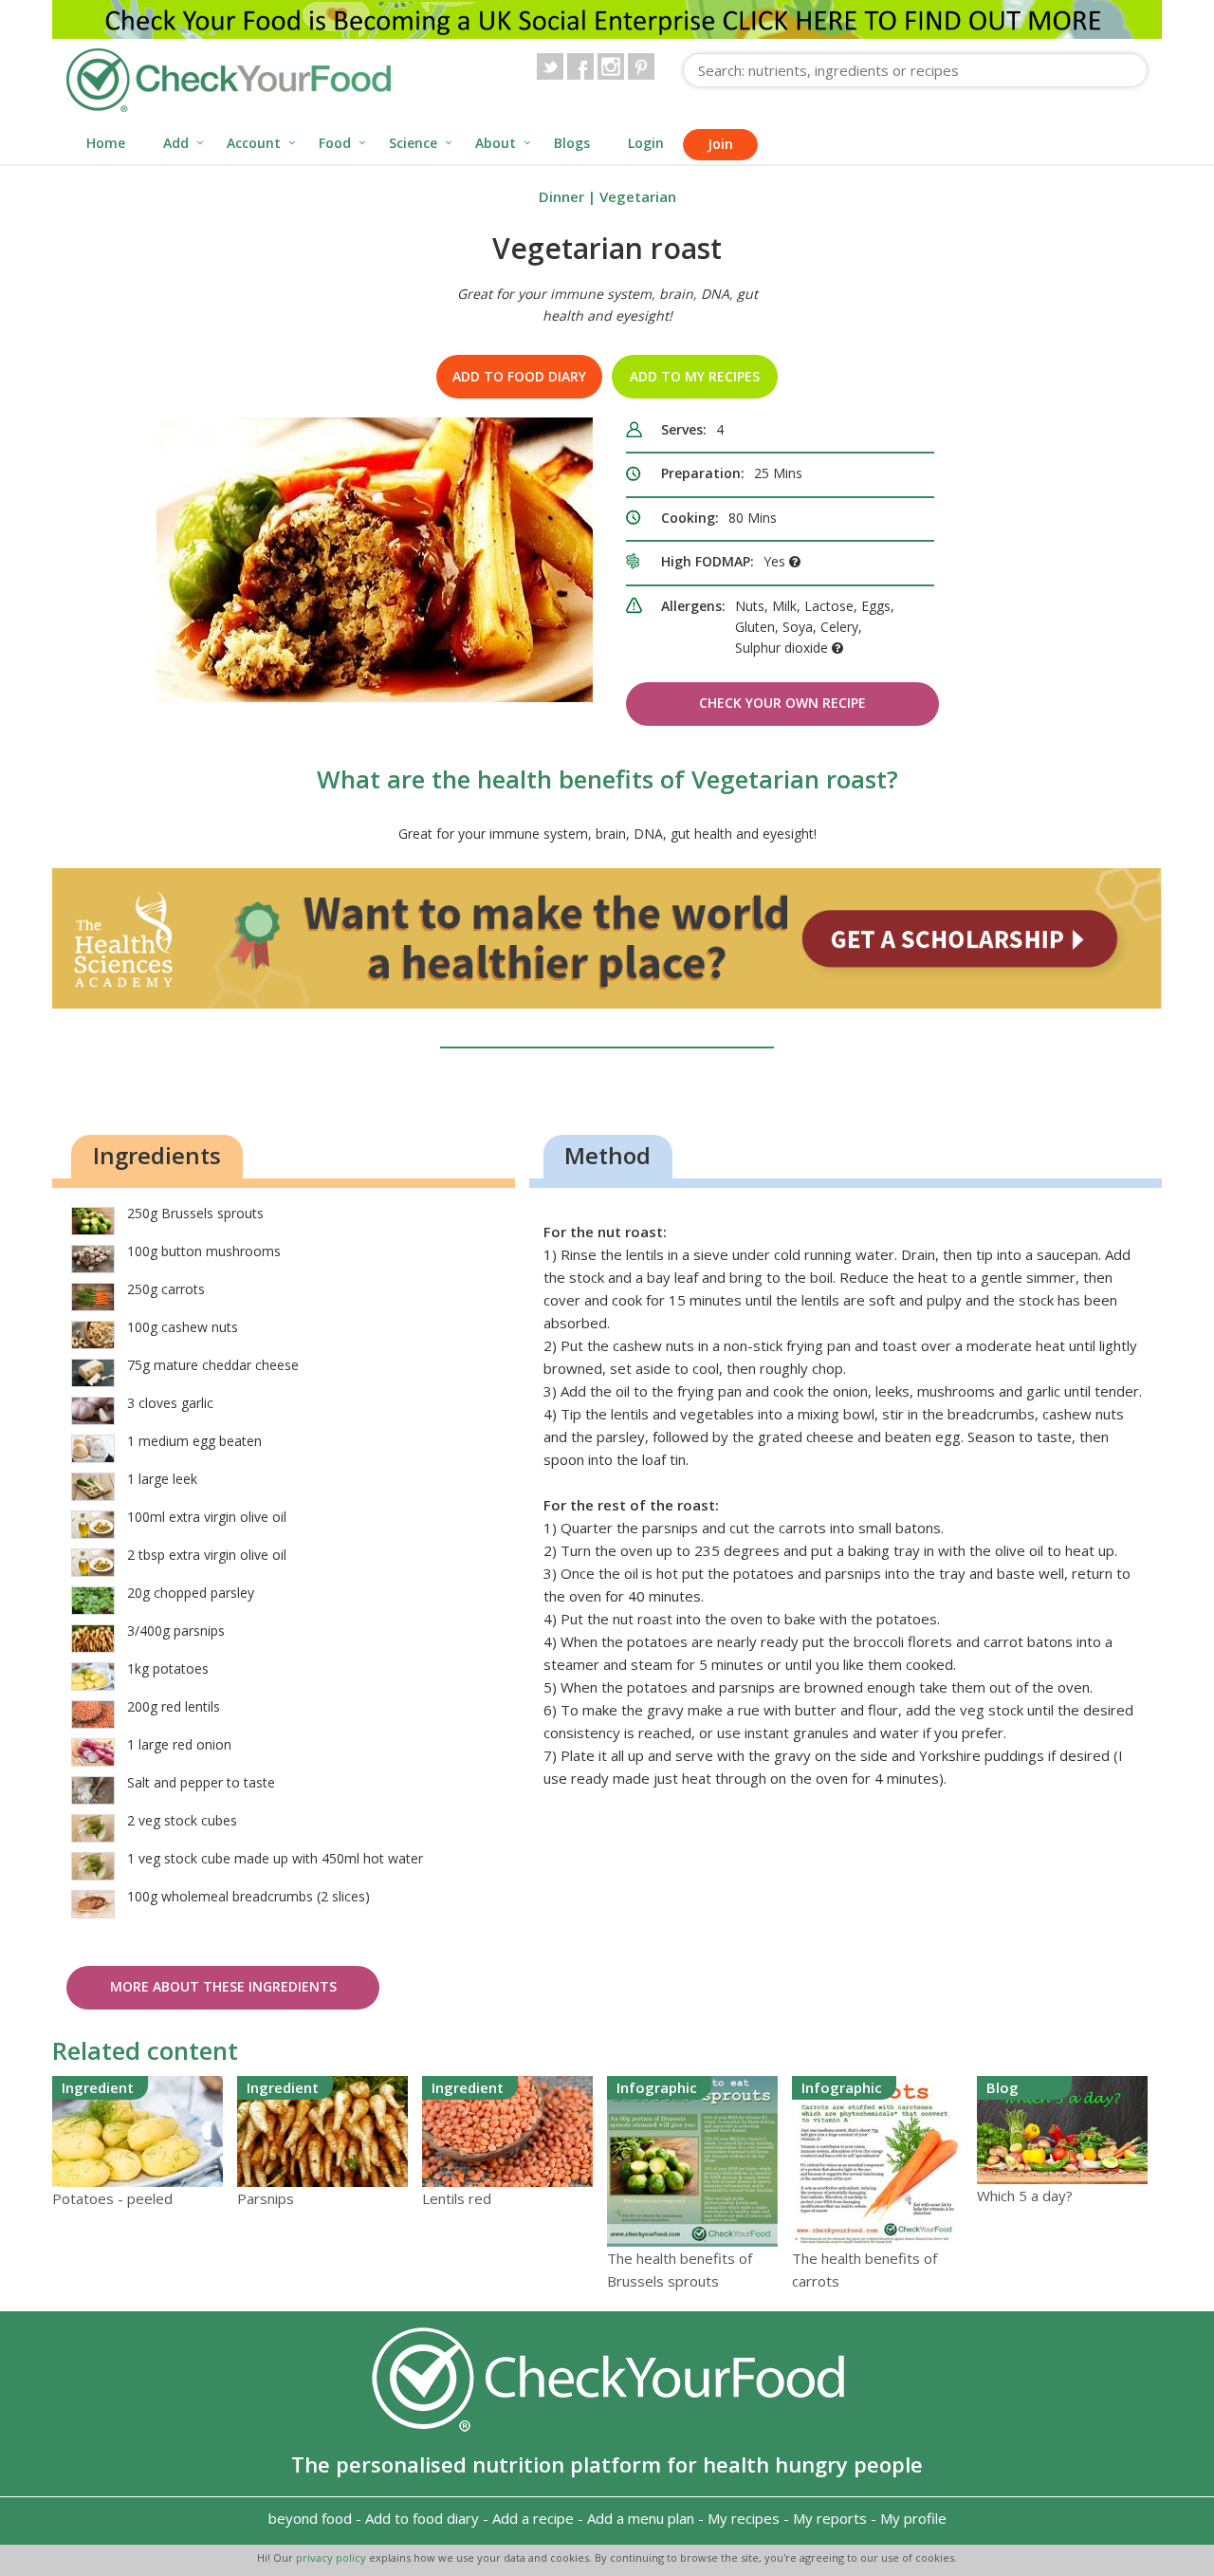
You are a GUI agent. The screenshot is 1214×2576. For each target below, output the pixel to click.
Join (720, 144)
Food (335, 143)
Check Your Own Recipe (782, 703)
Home (106, 143)
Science (413, 143)
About (496, 143)
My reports (830, 2518)
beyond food (310, 2518)
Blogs (572, 143)
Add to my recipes (695, 376)
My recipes (744, 2518)
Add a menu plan (641, 2518)
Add (176, 143)
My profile (913, 2518)
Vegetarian (638, 196)
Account (254, 143)
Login (646, 143)
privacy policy (332, 2557)
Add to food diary (519, 376)
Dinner (561, 196)
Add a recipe (533, 2518)
